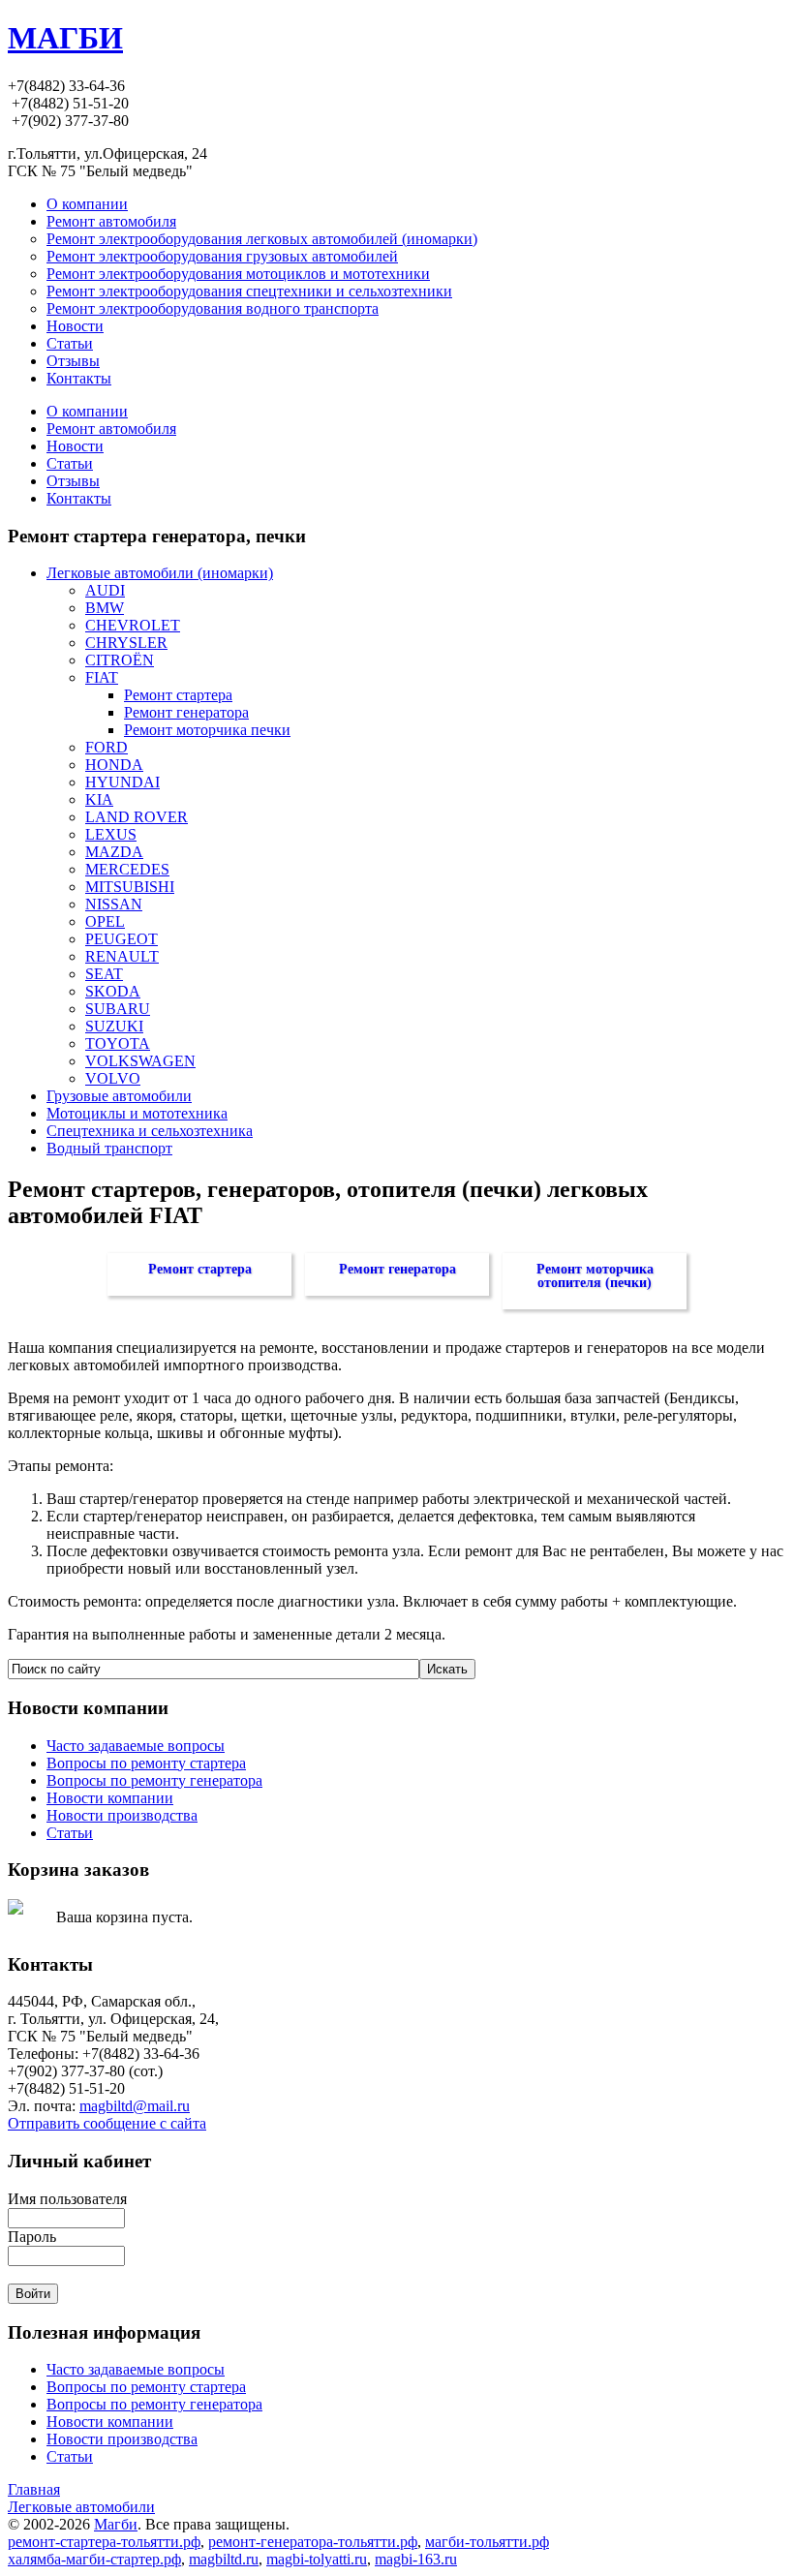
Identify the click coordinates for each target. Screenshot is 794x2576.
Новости (75, 446)
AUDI (105, 590)
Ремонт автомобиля (111, 429)
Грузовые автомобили (119, 1096)
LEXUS (111, 834)
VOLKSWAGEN (140, 1061)
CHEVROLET (133, 625)
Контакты (79, 498)
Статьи (70, 463)
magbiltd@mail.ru (135, 2106)
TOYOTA (118, 1043)
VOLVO (113, 1078)
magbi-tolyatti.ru (317, 2559)
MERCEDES (127, 869)
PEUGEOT (122, 939)
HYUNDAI (122, 782)
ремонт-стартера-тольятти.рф (104, 2542)
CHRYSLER (126, 643)
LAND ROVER (137, 817)
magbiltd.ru (224, 2559)
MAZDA (114, 852)
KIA (99, 799)
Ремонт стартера (178, 695)
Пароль (32, 2237)
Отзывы (73, 481)
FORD (107, 747)
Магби (116, 2524)
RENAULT (122, 956)
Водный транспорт (109, 1148)
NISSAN (114, 904)
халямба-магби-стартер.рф (94, 2559)
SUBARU (118, 1009)
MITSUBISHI (130, 887)
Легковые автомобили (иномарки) (160, 573)
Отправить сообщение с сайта (107, 2123)
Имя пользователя (67, 2199)
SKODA (113, 991)
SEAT (104, 974)
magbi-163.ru (416, 2559)
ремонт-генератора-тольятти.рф (313, 2542)
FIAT (102, 677)
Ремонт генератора (186, 712)
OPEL (105, 921)
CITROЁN (120, 660)
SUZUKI (114, 1026)
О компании (87, 411)
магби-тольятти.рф (487, 2542)
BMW (105, 608)
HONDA (114, 765)
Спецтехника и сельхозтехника (150, 1131)
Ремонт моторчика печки (207, 730)
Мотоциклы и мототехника (137, 1113)
